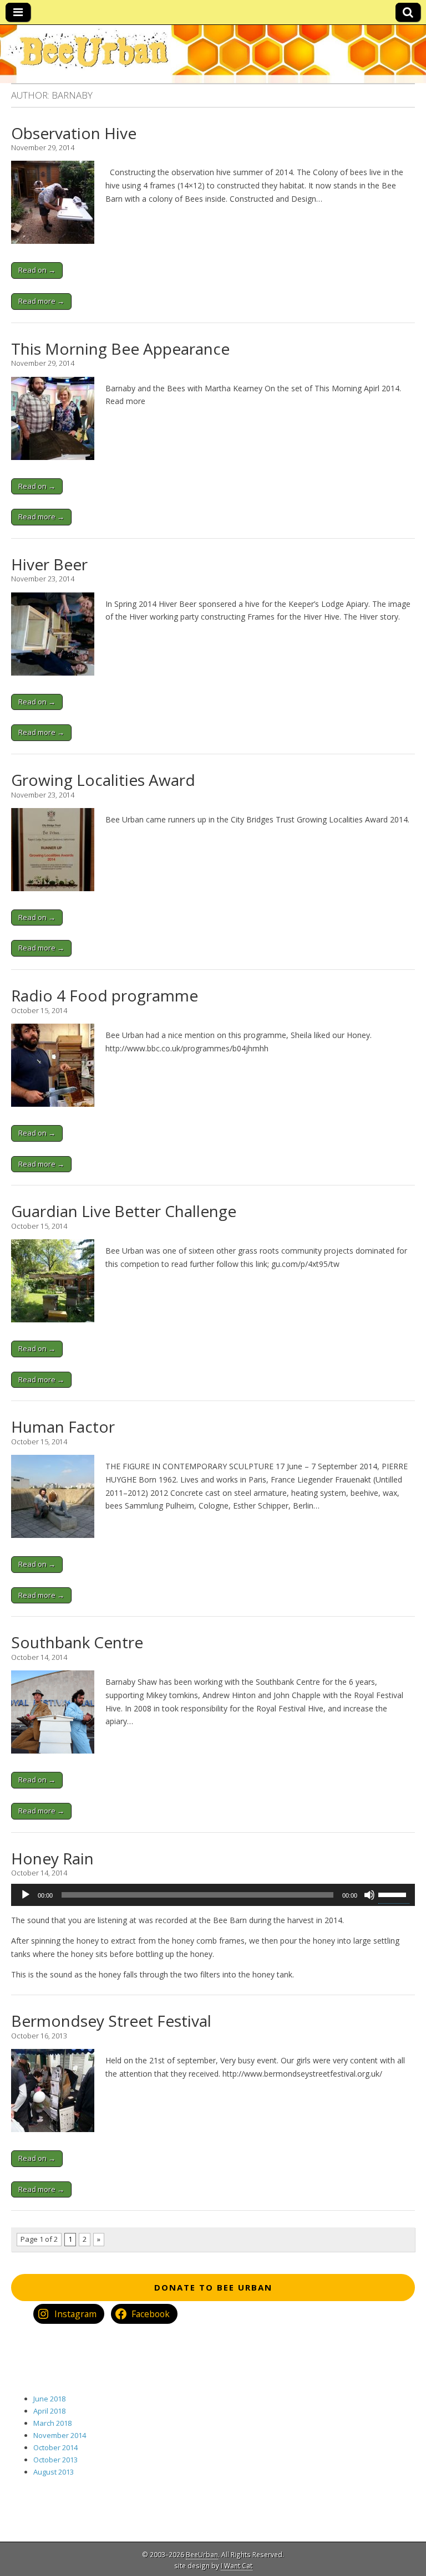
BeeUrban (202, 2554)
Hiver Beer (49, 564)
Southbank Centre (77, 1642)
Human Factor (63, 1427)
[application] (213, 1895)
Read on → (37, 270)
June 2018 (49, 2399)
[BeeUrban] (213, 54)
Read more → (41, 301)
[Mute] (369, 1895)
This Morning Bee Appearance (120, 349)
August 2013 (54, 2472)
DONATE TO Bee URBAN (213, 2287)
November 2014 (60, 2435)
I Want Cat (237, 2565)
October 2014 (55, 2447)
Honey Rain (52, 1858)
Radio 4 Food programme (105, 995)
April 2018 (49, 2411)
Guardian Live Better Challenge (124, 1211)
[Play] (26, 1895)
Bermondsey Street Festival (111, 2021)
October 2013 (55, 2460)
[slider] (394, 1894)
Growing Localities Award (103, 780)
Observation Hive (74, 133)
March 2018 (52, 2423)
